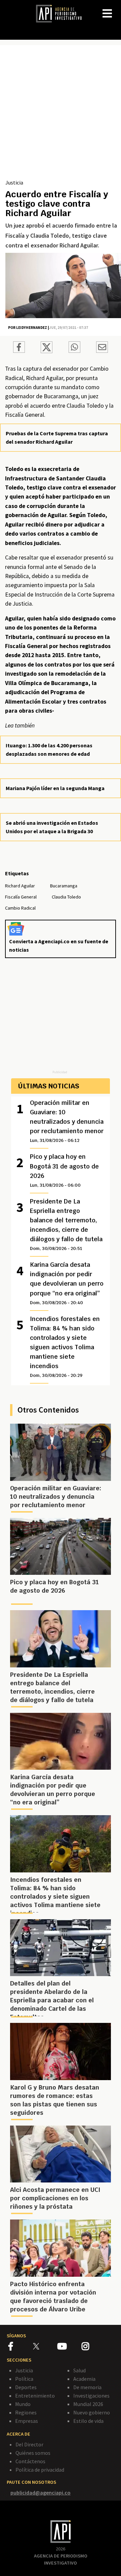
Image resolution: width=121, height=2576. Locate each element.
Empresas (27, 2421)
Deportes (26, 2387)
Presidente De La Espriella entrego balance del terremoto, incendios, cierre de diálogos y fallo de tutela (66, 1224)
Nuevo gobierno (92, 2412)
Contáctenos (30, 2461)
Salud (79, 2370)
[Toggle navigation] (116, 8)
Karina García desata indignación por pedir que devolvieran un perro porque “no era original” (67, 1283)
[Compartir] (19, 348)
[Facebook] (21, 2347)
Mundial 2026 (88, 2404)
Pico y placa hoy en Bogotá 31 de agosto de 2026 (64, 1170)
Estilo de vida (88, 2421)
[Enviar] (74, 348)
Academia (84, 2379)
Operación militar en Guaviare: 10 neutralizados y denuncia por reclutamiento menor (67, 1121)
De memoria (87, 2387)
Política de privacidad (40, 2470)
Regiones (26, 2412)
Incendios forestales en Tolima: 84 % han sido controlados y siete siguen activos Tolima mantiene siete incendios (65, 1347)
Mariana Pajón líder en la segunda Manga (55, 788)
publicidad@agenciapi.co (41, 2493)
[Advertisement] (61, 114)
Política (24, 2379)
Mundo (23, 2404)
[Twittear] (47, 351)
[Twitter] (45, 2346)
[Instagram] (93, 2347)
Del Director (29, 2444)
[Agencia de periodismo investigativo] (62, 13)
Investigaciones (91, 2396)
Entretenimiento (35, 2396)
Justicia (14, 182)
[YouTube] (69, 2347)
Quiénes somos (33, 2453)
